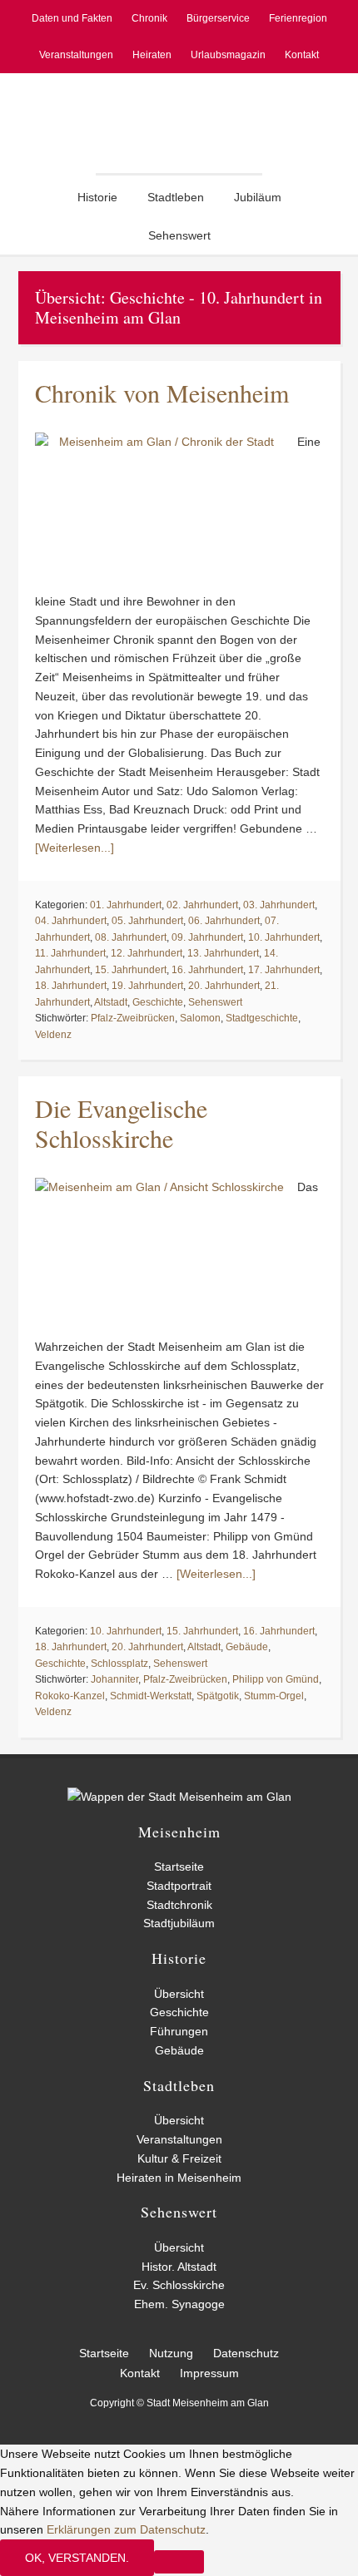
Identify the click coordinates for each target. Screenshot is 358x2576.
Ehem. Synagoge (179, 2304)
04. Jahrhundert (71, 921)
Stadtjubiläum (179, 1923)
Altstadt (111, 1002)
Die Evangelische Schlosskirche (121, 1123)
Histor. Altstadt (179, 2267)
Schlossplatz (119, 1664)
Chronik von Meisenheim (162, 393)
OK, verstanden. (77, 2558)
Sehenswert (215, 1002)
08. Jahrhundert (131, 937)
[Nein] (179, 2562)
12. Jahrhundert (147, 953)
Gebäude (247, 1647)
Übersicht (179, 1994)
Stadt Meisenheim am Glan (179, 123)
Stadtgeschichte (262, 1018)
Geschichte (158, 1002)
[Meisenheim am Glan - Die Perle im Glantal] (179, 1797)
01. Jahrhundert (126, 905)
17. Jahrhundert (284, 970)
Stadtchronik (179, 1905)
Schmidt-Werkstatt (151, 1696)
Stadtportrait (179, 1886)
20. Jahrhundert (224, 986)
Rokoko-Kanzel (70, 1696)
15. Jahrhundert (131, 970)
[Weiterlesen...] (75, 848)
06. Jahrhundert (224, 921)
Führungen (179, 2031)
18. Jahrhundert (71, 986)
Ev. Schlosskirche (179, 2285)
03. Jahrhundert (279, 905)
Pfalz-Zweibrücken (133, 1018)
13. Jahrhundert (223, 953)
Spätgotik (218, 1696)
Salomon (200, 1018)
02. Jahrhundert (202, 905)
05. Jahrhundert (147, 921)
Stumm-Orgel (274, 1696)
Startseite (179, 1866)
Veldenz (53, 1035)
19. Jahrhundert (147, 986)
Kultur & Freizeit (179, 2158)
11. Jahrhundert (70, 953)
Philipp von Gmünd (276, 1679)
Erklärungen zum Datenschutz (126, 2529)
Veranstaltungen (179, 2139)
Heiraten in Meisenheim (179, 2178)
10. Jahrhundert (284, 937)
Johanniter (114, 1679)
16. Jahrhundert (207, 970)
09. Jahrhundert (207, 937)
